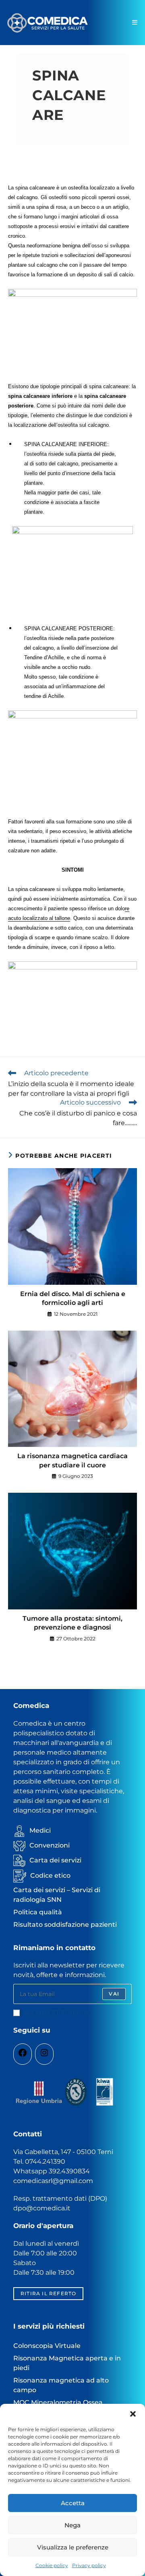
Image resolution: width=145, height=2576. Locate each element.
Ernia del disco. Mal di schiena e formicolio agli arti (73, 1298)
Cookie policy (52, 2565)
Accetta (73, 2503)
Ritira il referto (48, 2293)
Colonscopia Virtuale (47, 2346)
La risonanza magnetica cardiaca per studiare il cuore (72, 1460)
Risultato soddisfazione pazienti (65, 1925)
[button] (133, 2414)
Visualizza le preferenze (73, 2547)
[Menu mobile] (135, 22)
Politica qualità (38, 1912)
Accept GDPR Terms (56, 2013)
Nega (72, 2525)
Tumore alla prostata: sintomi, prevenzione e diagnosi (72, 1623)
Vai (114, 1994)
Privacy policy (89, 2565)
